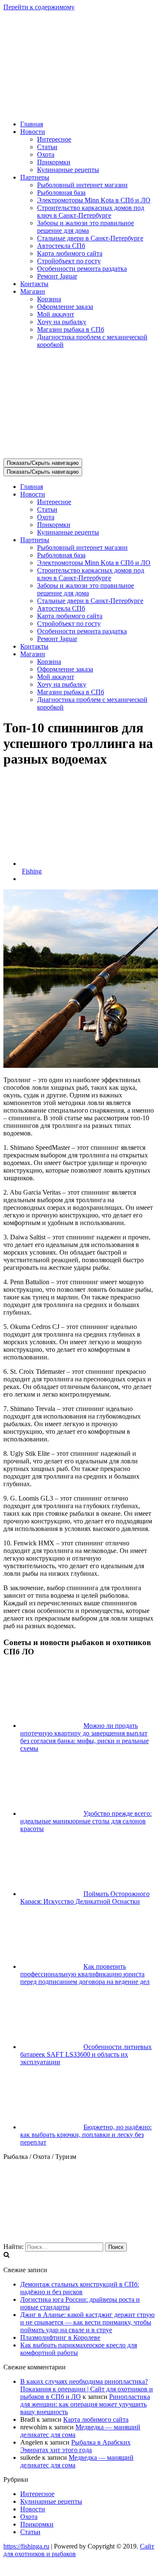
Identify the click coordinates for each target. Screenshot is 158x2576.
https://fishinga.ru (26, 2546)
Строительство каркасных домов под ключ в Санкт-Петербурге (91, 211)
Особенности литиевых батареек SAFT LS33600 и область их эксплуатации (86, 2054)
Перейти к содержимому (39, 7)
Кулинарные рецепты (68, 170)
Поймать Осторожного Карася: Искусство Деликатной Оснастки (85, 1898)
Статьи (47, 147)
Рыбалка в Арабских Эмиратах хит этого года (75, 2446)
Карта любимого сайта (70, 253)
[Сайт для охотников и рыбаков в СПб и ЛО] (79, 110)
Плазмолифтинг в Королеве (60, 2337)
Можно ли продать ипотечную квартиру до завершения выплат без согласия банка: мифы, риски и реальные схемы (84, 1737)
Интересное (54, 139)
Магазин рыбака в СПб (71, 329)
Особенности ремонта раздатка (82, 269)
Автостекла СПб (61, 246)
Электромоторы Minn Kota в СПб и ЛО (94, 200)
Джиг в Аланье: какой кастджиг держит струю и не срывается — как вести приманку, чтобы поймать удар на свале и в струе (87, 2322)
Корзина (49, 299)
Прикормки (54, 162)
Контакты (34, 284)
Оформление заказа (65, 307)
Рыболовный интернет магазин (82, 185)
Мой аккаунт (56, 314)
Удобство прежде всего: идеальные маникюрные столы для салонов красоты (86, 1821)
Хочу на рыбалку (62, 322)
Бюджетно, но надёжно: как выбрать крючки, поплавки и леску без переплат (86, 2135)
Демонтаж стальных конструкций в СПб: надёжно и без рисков (80, 2288)
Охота (46, 154)
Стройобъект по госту (69, 261)
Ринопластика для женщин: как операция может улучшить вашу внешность (85, 2404)
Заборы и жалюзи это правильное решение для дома (86, 227)
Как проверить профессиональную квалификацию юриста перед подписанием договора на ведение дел (85, 1974)
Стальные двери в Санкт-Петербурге (90, 238)
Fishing (32, 871)
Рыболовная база (61, 192)
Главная (32, 124)
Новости (33, 2509)
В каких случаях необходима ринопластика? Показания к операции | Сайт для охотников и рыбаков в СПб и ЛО (87, 2389)
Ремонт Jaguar (57, 276)
